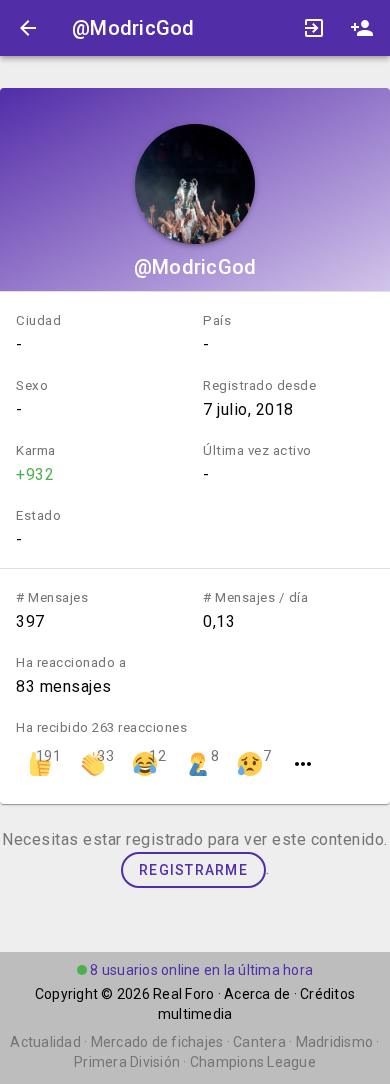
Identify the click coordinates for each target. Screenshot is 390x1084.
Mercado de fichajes (157, 1042)
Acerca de (257, 994)
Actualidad (45, 1042)
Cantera (259, 1042)
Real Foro (183, 994)
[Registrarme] (362, 28)
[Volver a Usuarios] (28, 28)
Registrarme (193, 870)
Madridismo (335, 1042)
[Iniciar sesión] (314, 28)
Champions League (253, 1062)
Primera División (127, 1062)
